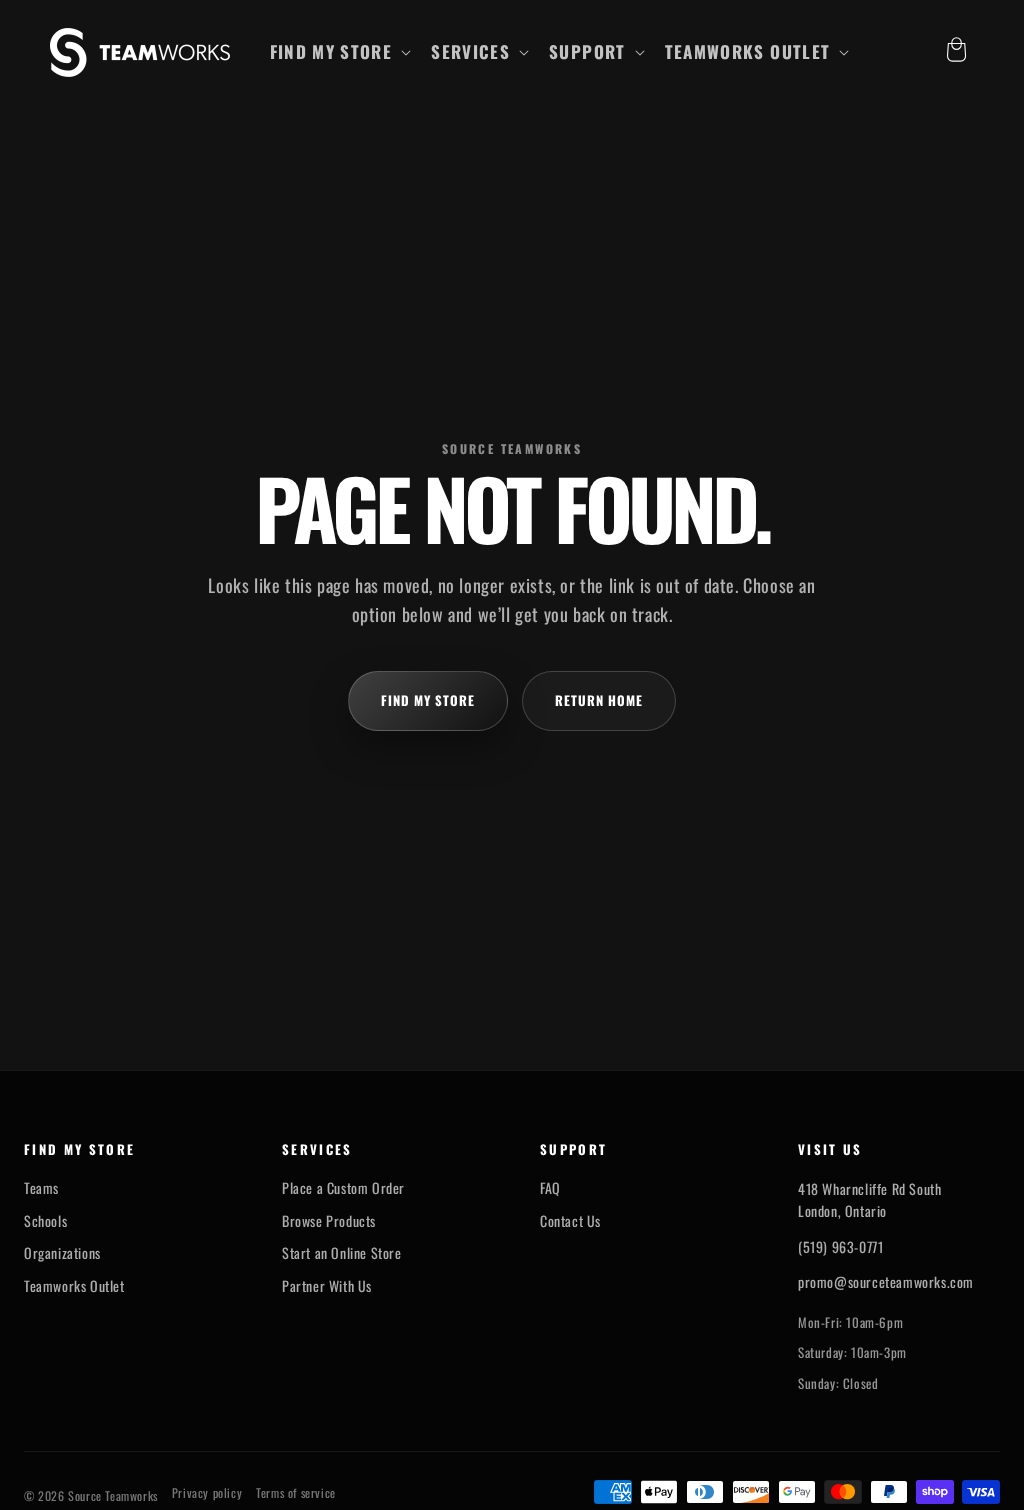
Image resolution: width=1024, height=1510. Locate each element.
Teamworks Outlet (74, 1286)
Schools (45, 1221)
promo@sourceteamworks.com (886, 1281)
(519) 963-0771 (840, 1246)
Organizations (62, 1253)
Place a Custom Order (343, 1188)
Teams (41, 1188)
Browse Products (329, 1221)
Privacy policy (207, 1493)
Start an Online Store (342, 1253)
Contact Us (570, 1221)
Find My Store (428, 700)
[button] (339, 52)
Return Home (599, 700)
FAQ (550, 1188)
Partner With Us (327, 1286)
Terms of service (296, 1493)
